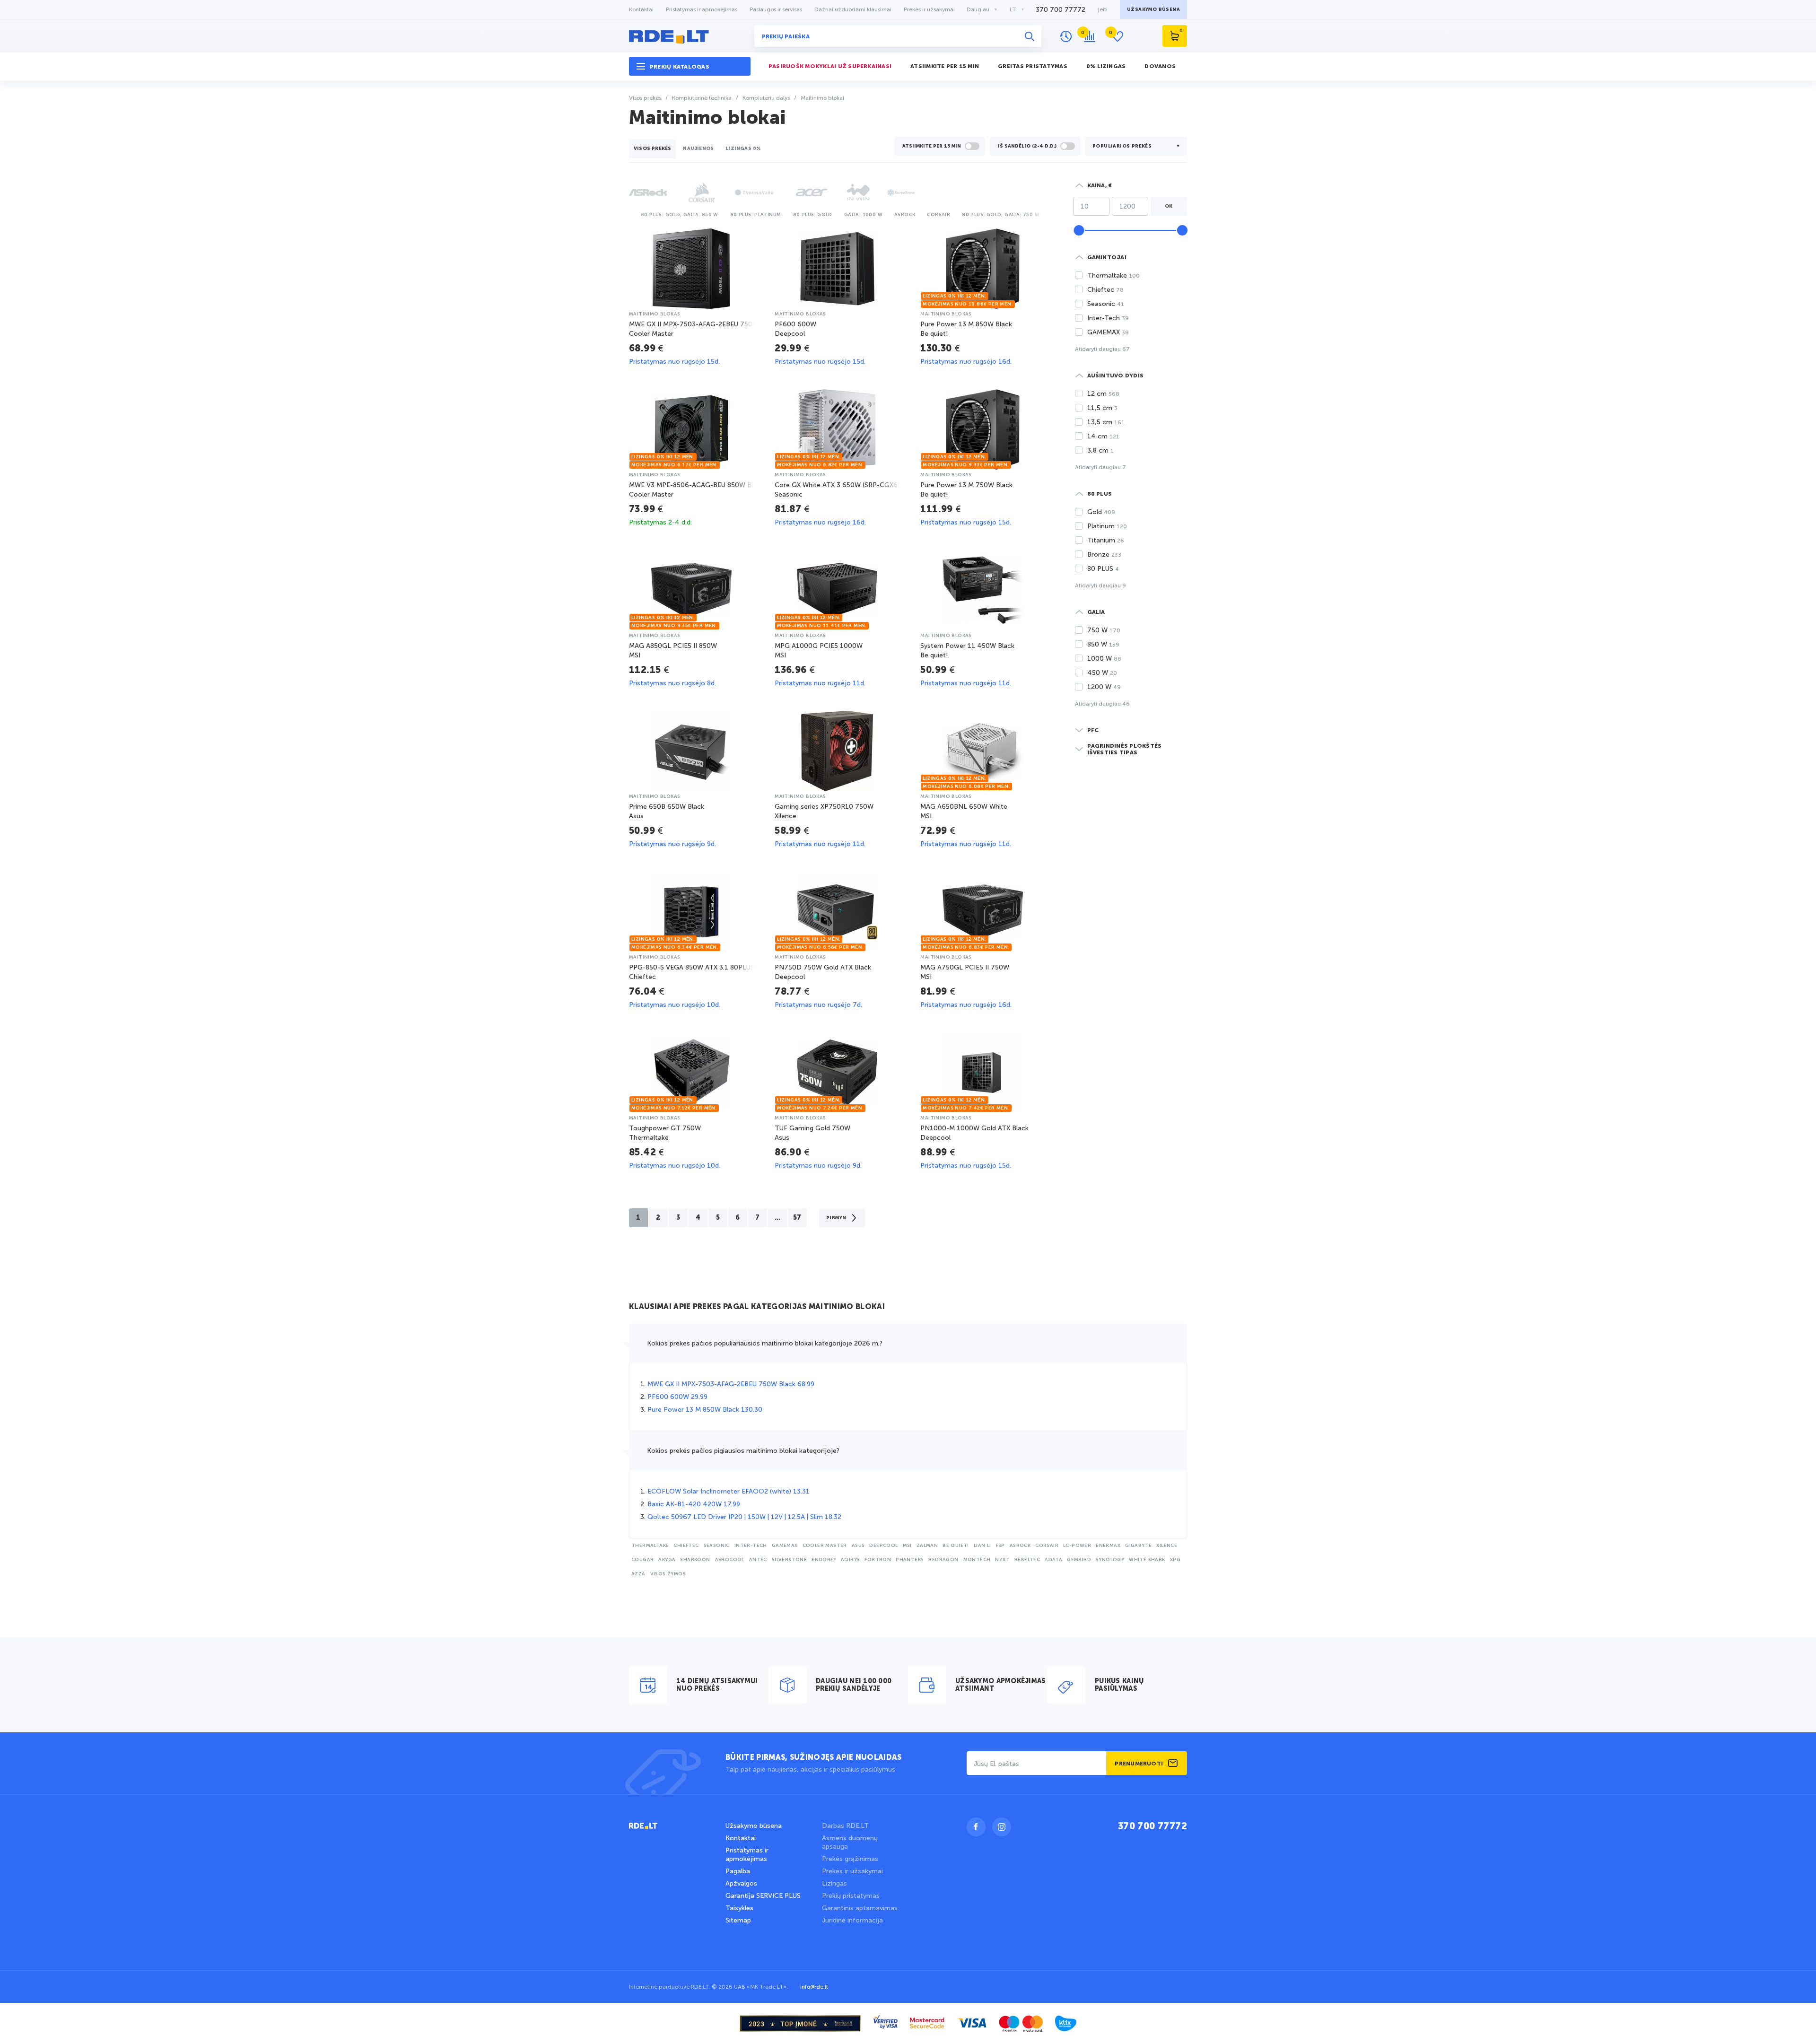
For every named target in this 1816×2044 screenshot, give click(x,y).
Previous (631, 214)
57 (797, 1218)
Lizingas (834, 1883)
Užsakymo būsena (754, 1826)
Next (1045, 214)
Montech (977, 1560)
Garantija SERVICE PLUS (763, 1896)
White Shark (1147, 1560)
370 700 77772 (1061, 10)
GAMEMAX (785, 1546)
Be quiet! (956, 1546)
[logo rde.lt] (690, 36)
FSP (1000, 1546)
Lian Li (982, 1546)
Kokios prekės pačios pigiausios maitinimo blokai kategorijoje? (743, 1451)
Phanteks (910, 1560)
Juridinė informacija (852, 1920)
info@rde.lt (814, 1987)
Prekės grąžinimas (850, 1859)
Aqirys (850, 1560)
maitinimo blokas (655, 314)
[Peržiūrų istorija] (1066, 36)
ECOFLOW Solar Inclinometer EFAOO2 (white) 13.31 (729, 1491)
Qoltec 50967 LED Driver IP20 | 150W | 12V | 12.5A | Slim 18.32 (744, 1517)
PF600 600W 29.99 (677, 1397)
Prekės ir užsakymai (929, 9)
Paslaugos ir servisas (776, 9)
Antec (758, 1560)
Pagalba (738, 1871)
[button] (690, 66)
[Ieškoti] (1030, 36)
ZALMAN (927, 1546)
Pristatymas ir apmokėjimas (702, 9)
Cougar (642, 1560)
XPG (1175, 1560)
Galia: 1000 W (863, 215)
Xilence (1167, 1546)
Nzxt (1002, 1560)
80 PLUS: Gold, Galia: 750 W (1001, 215)
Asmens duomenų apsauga (850, 1842)
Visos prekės (652, 148)
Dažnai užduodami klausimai (853, 9)
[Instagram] (1002, 1827)
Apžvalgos (741, 1883)
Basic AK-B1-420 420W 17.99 (694, 1504)
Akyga (667, 1560)
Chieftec (686, 1546)
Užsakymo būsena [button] (1153, 9)
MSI (907, 1546)
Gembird (1079, 1560)
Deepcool (883, 1546)
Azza (638, 1574)
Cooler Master (825, 1546)
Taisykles (739, 1908)
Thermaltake (650, 1546)
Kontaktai (641, 9)
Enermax (1108, 1546)
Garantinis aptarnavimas (860, 1908)
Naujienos (698, 148)
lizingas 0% (743, 148)
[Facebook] (976, 1827)
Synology (1110, 1560)
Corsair (939, 215)
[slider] (1079, 230)
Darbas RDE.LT (845, 1826)
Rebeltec (1027, 1560)
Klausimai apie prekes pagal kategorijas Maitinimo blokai (757, 1307)
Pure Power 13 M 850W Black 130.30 (705, 1410)
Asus (858, 1546)
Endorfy (824, 1560)
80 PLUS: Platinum (756, 215)
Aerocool (730, 1560)
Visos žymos (668, 1574)
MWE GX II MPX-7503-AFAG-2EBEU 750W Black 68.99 (731, 1384)
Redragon (943, 1560)
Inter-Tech (751, 1546)
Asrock (905, 215)
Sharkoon (695, 1560)
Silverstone (789, 1560)
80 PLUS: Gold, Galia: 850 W (680, 215)
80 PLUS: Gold (813, 215)
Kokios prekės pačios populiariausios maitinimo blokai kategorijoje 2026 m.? (765, 1343)
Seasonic (717, 1546)
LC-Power (1077, 1546)
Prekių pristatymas (851, 1896)
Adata (1053, 1560)
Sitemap (738, 1920)
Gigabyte (1138, 1546)
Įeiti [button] (1103, 9)
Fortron (878, 1560)
